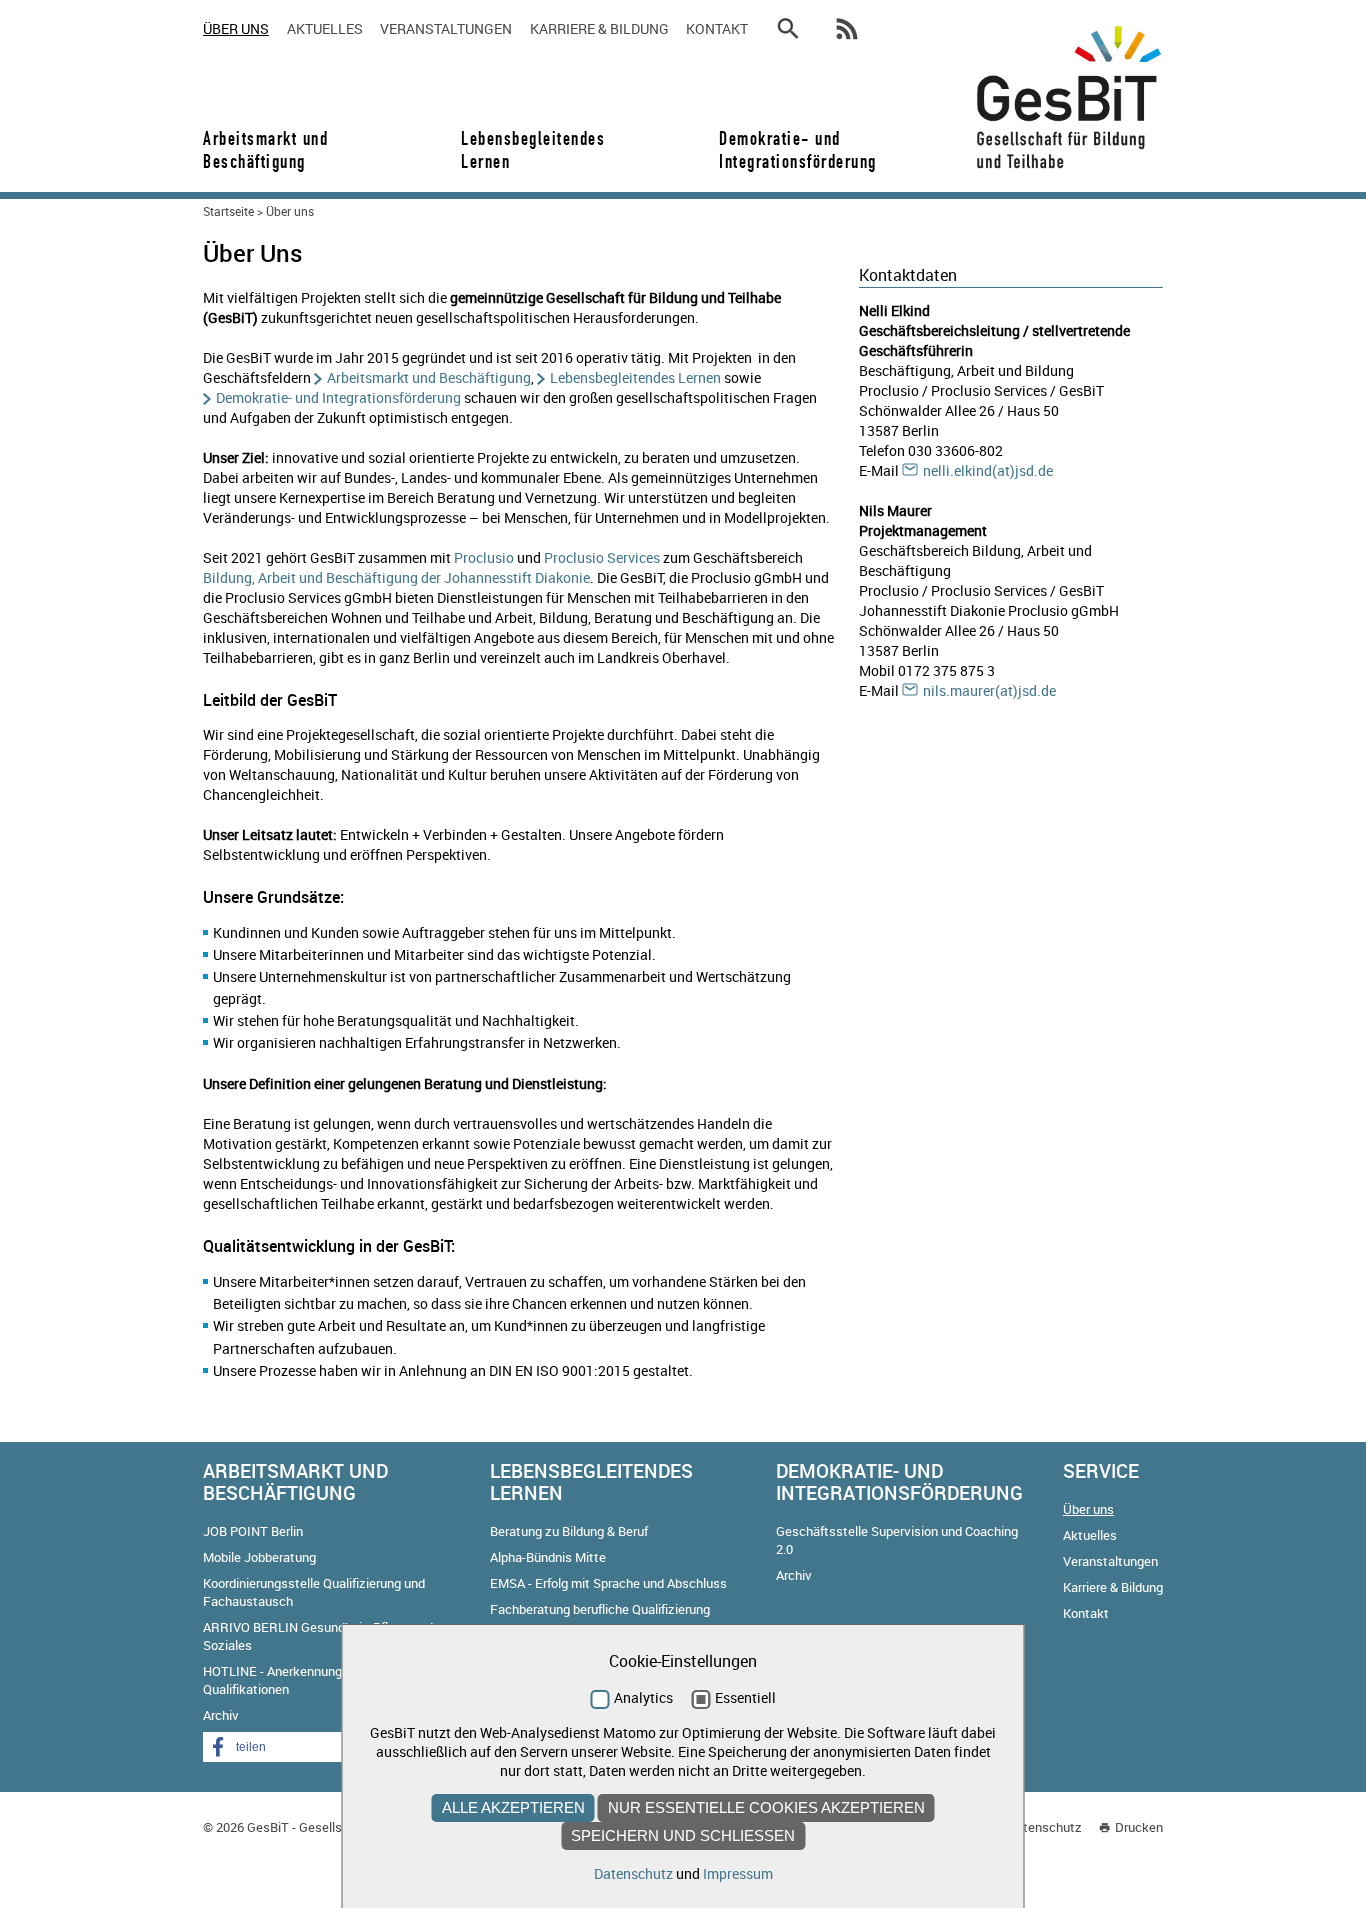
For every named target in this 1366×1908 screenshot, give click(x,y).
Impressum (738, 1873)
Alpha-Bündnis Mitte (548, 1557)
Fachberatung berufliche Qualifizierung (600, 1609)
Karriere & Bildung (599, 28)
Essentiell (745, 1697)
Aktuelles (325, 28)
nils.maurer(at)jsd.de (989, 690)
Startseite (228, 211)
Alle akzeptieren (513, 1807)
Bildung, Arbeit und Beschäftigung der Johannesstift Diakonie (396, 577)
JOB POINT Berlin (253, 1531)
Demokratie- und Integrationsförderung (791, 150)
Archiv (221, 1715)
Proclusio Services (602, 557)
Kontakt (717, 28)
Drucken (1139, 1827)
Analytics (643, 1697)
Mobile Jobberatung (259, 1557)
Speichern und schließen (683, 1835)
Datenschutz (1044, 1827)
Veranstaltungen (446, 28)
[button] (283, 1747)
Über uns (236, 28)
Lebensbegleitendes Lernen (533, 150)
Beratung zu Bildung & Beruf (569, 1531)
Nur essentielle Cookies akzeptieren (766, 1807)
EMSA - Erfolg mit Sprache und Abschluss (608, 1583)
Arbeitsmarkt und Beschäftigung (265, 150)
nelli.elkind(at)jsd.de (988, 470)
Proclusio (484, 557)
